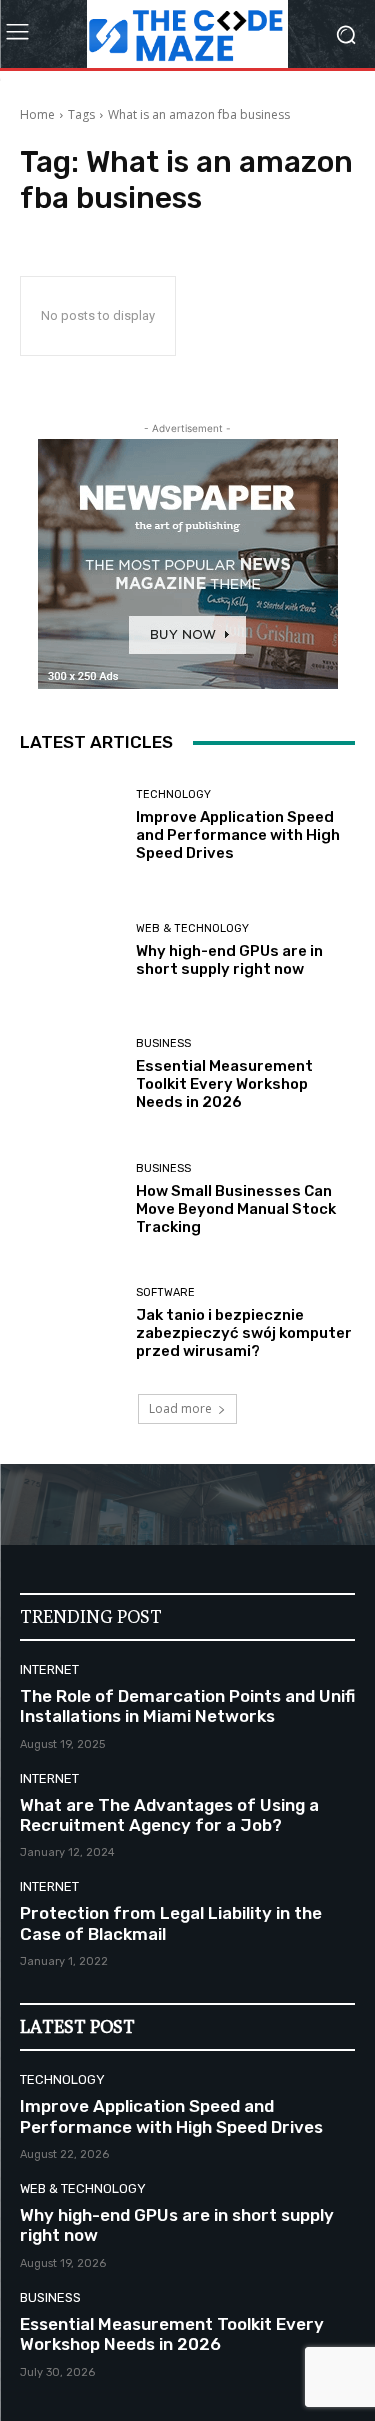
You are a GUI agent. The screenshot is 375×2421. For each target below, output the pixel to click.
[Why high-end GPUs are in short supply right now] (70, 950)
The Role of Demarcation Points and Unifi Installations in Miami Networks (187, 1706)
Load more (180, 1408)
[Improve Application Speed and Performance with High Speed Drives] (70, 825)
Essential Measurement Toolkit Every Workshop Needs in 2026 (224, 1084)
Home (37, 114)
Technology (173, 794)
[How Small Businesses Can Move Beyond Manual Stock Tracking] (70, 1199)
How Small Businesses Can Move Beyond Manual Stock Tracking (236, 1209)
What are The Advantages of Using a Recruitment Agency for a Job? (169, 1815)
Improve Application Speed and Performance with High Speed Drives (238, 835)
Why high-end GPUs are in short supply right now (229, 960)
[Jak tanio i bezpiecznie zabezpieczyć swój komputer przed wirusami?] (70, 1323)
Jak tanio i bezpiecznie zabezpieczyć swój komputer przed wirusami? (244, 1333)
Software (165, 1292)
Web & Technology (192, 928)
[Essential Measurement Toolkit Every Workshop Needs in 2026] (70, 1074)
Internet (49, 1669)
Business (163, 1043)
